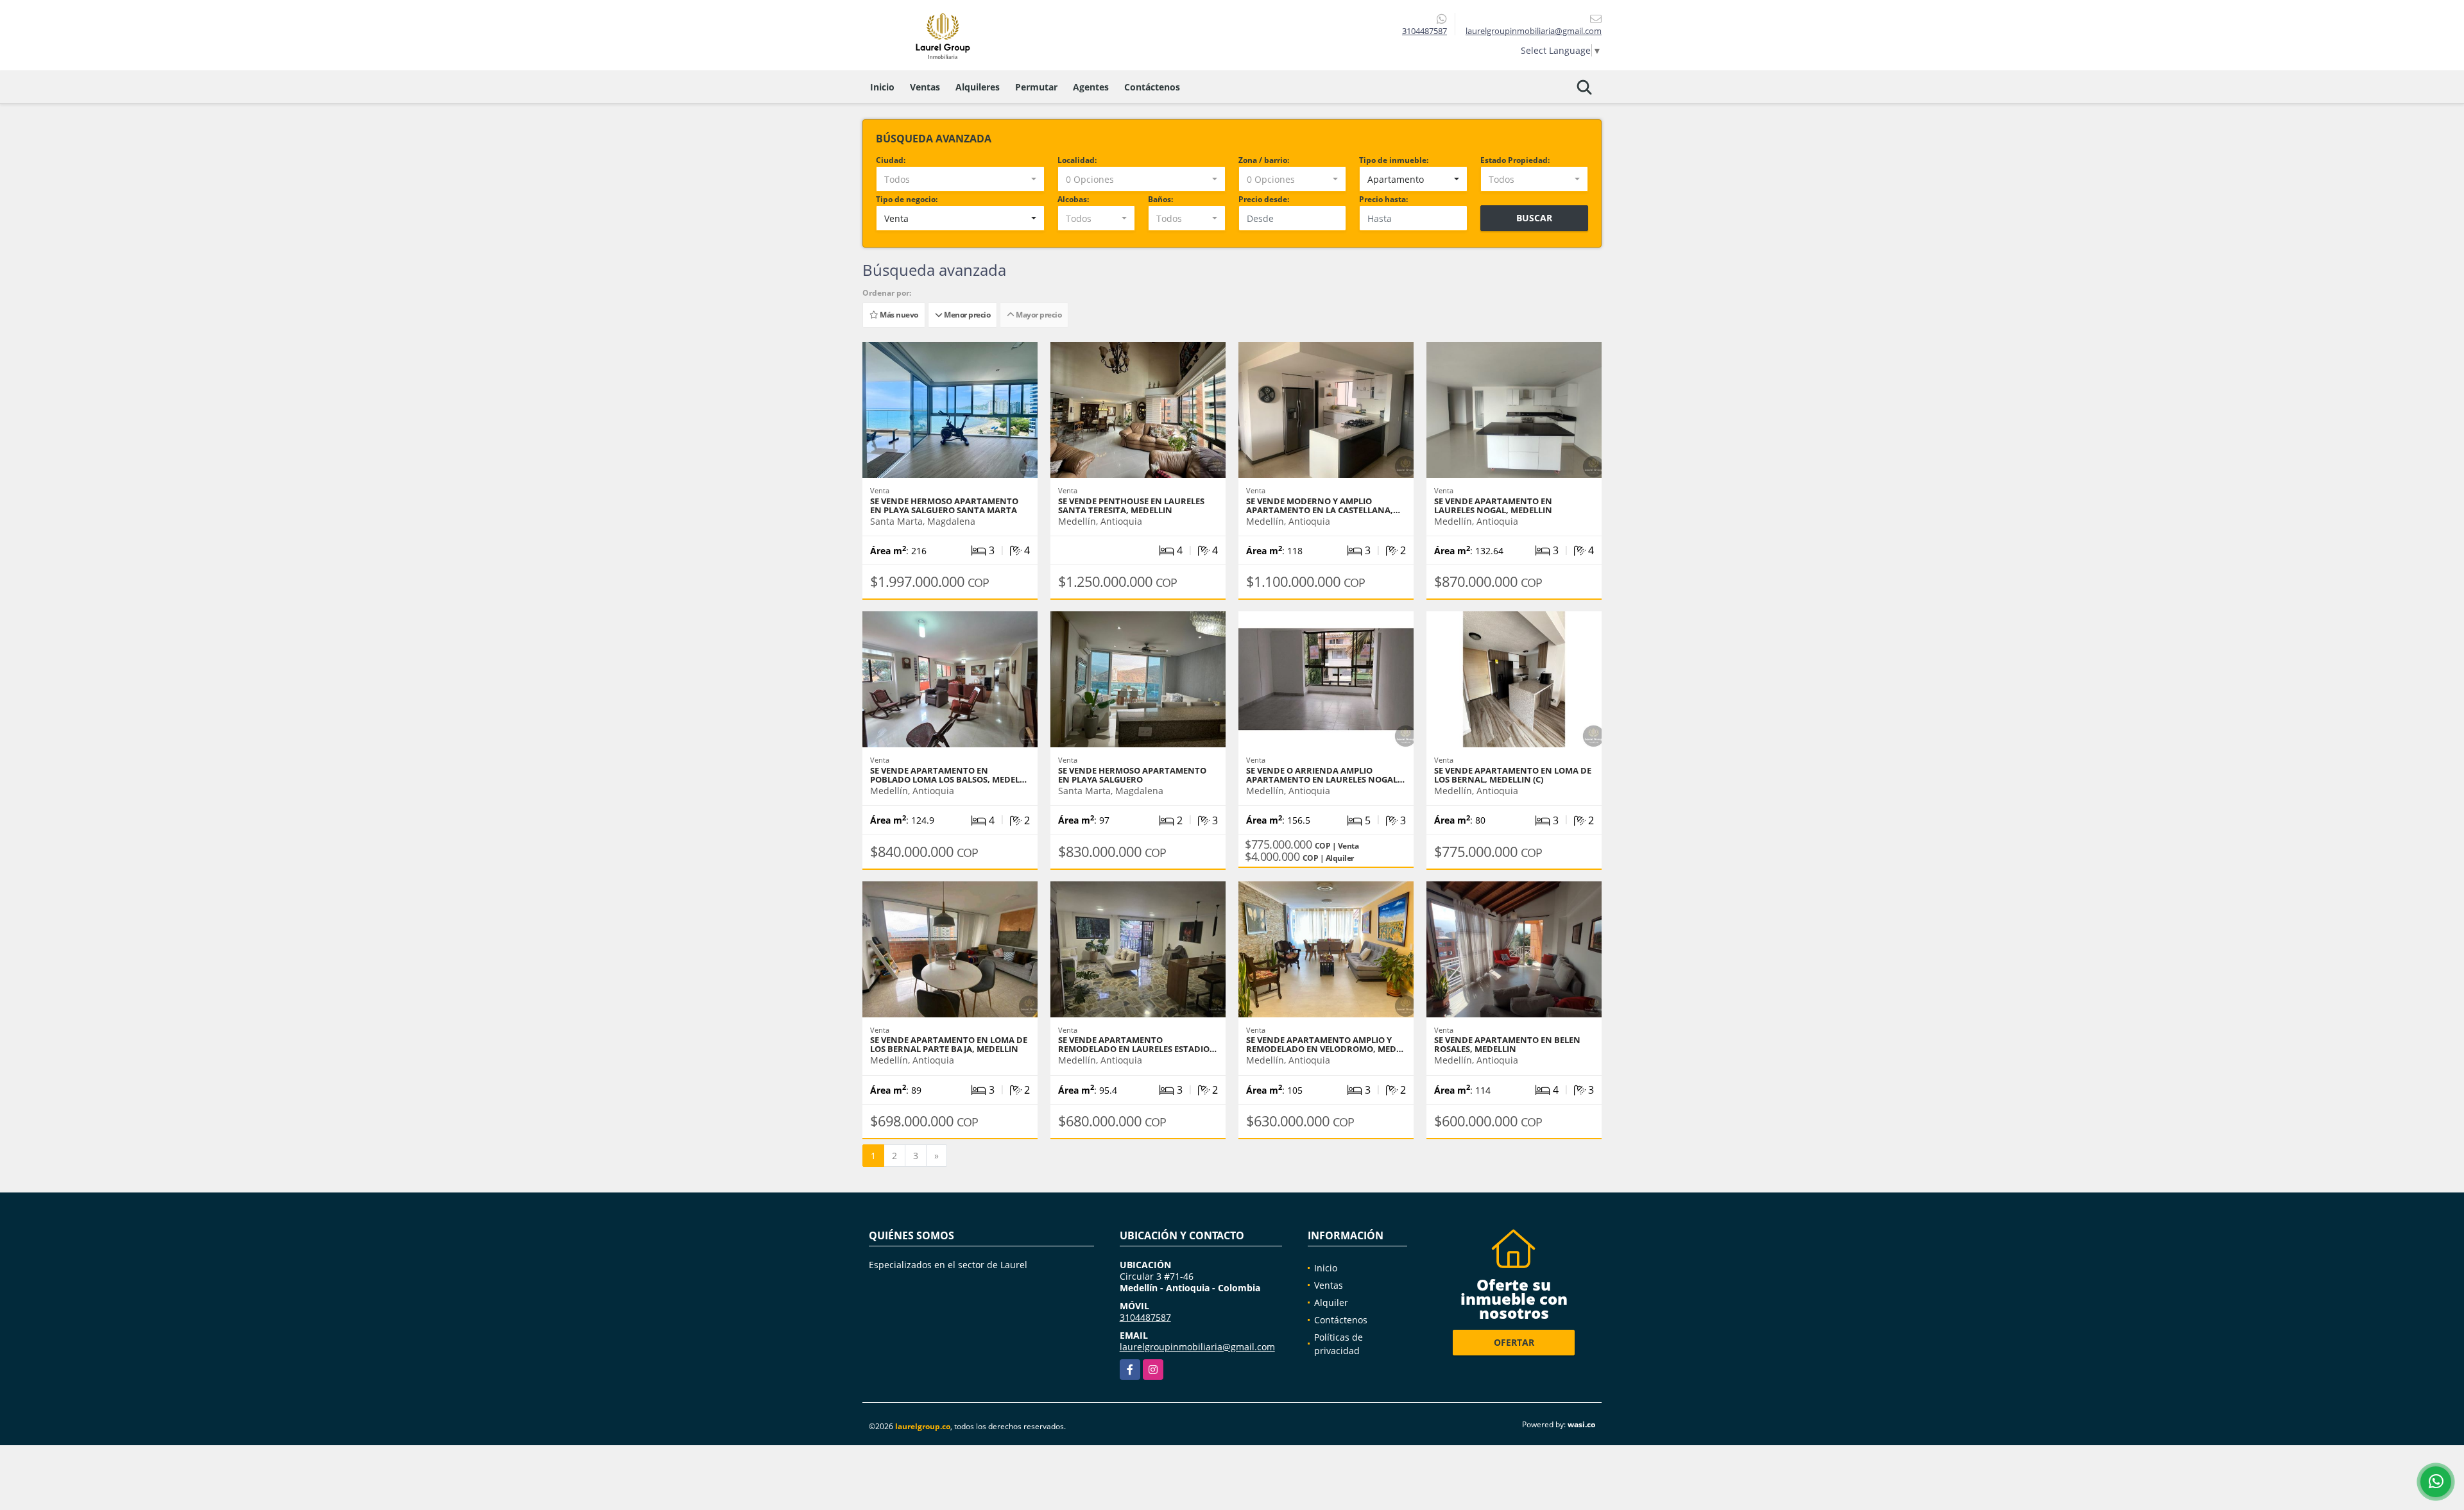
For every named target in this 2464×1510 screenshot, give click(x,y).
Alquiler (1331, 1302)
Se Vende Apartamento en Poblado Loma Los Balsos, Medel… (948, 775)
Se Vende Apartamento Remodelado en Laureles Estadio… (1137, 1044)
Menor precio (966, 315)
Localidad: (1077, 160)
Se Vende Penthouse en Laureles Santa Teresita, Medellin (1131, 505)
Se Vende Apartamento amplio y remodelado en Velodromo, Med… (1325, 1044)
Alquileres (978, 87)
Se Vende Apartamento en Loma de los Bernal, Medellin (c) (1513, 775)
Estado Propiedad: (1515, 160)
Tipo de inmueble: (1394, 160)
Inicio (882, 87)
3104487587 (1425, 31)
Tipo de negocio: (907, 199)
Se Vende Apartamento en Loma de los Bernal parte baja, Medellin (949, 1044)
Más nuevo (898, 315)
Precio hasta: (1383, 199)
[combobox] (960, 179)
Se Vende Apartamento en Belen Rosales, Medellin (1507, 1044)
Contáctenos (1152, 87)
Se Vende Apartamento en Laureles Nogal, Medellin (1493, 505)
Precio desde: (1264, 199)
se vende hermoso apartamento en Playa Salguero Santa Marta (944, 505)
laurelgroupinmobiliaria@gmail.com (1197, 1347)
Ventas (925, 87)
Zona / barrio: (1264, 160)
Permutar (1036, 87)
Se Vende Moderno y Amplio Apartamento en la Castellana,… (1323, 505)
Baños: (1160, 199)
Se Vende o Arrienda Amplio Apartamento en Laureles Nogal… (1325, 775)
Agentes (1091, 87)
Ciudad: (891, 160)
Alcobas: (1073, 199)
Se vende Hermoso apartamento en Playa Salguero (1132, 775)
